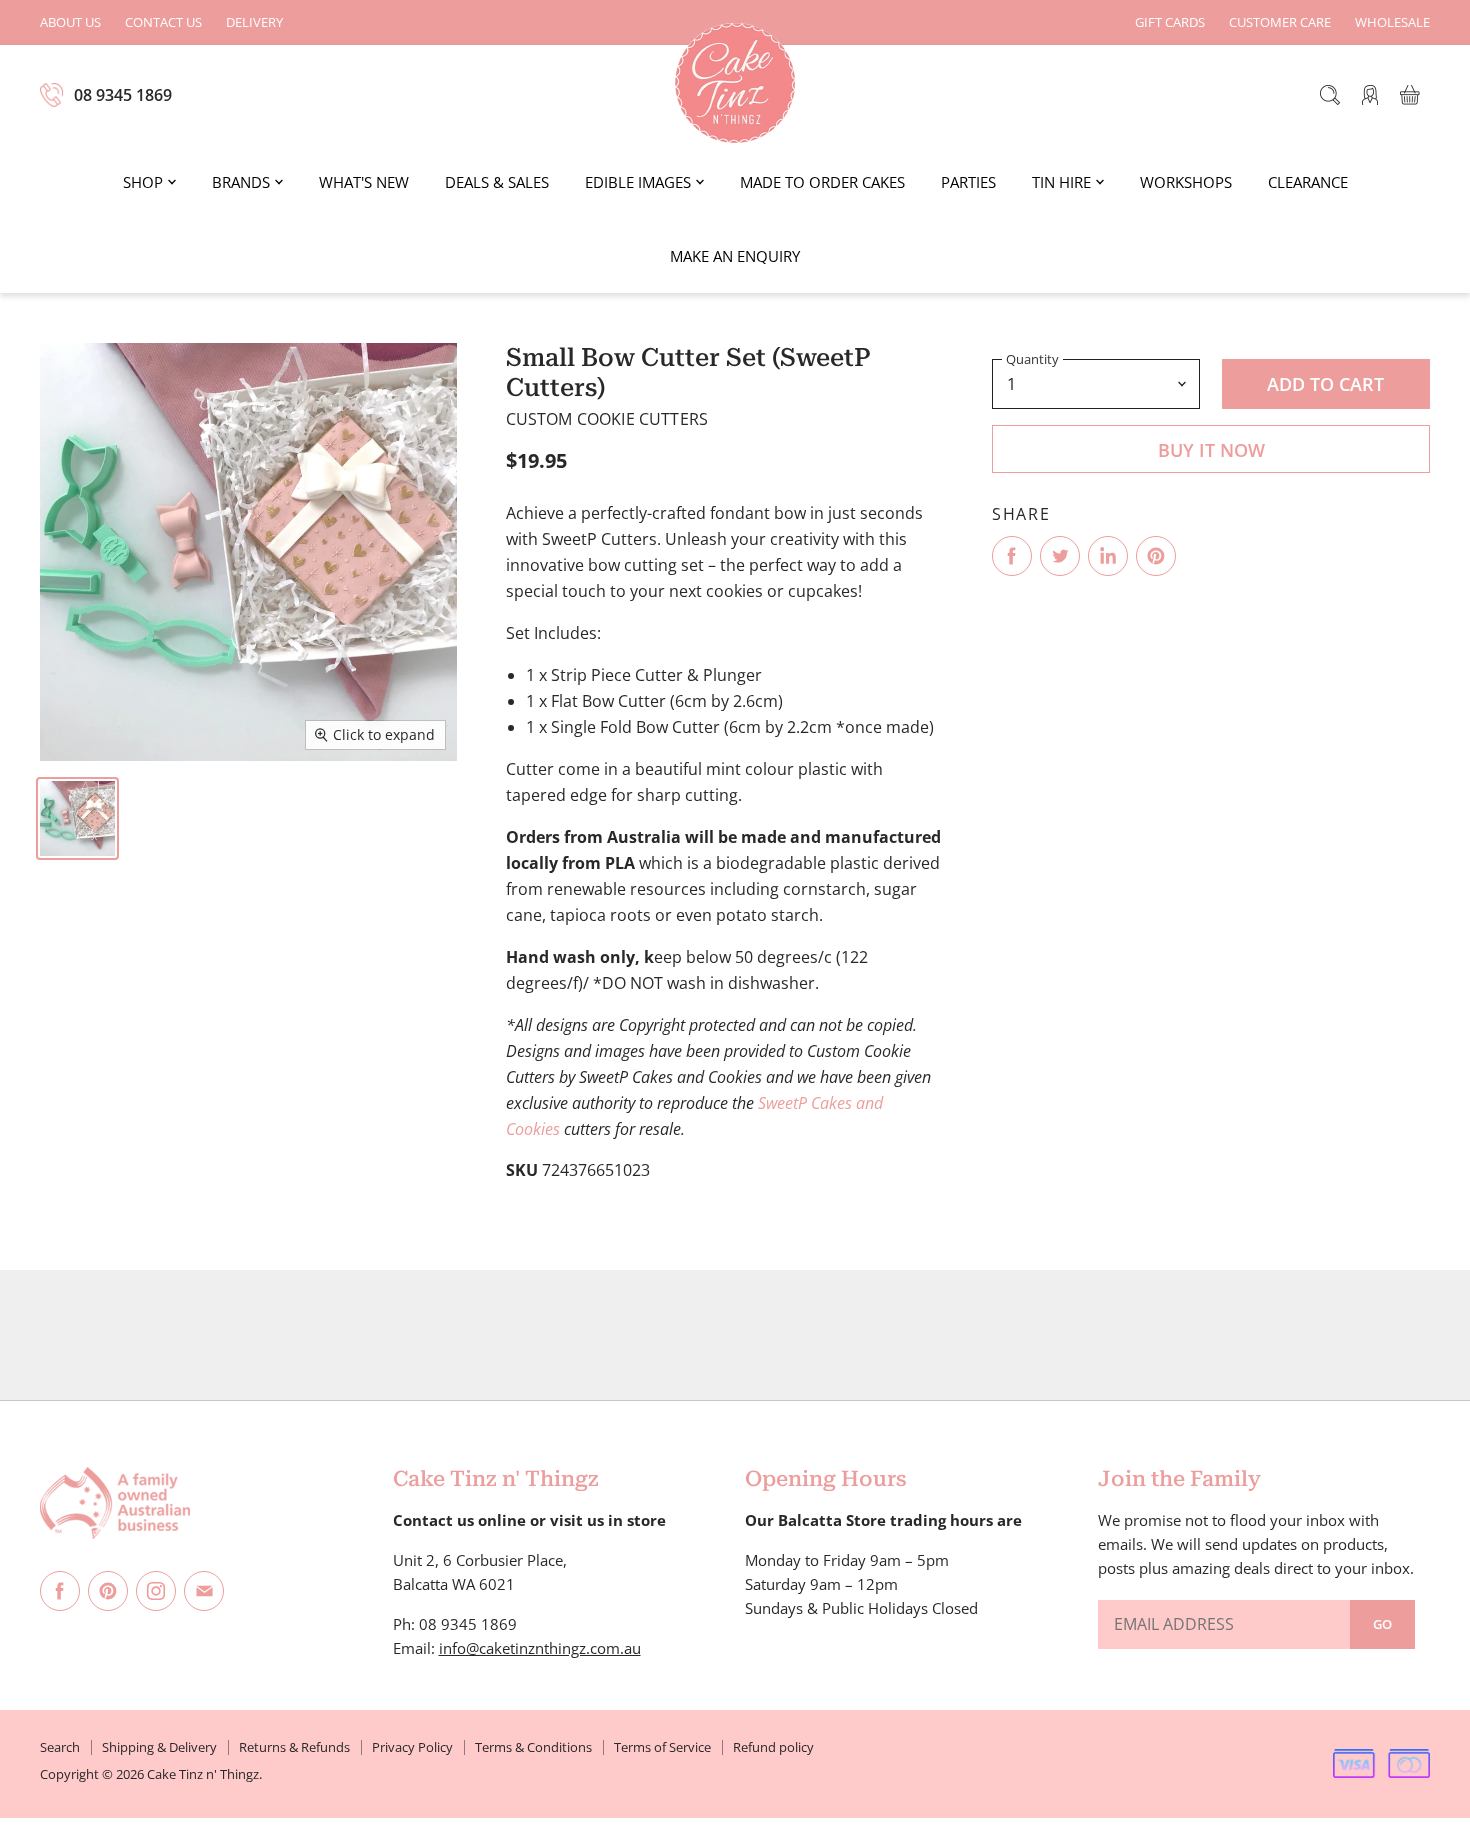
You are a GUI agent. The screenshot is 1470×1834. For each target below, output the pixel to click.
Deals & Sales (497, 182)
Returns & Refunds (294, 1747)
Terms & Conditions (533, 1747)
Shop (143, 182)
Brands (241, 182)
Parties (968, 182)
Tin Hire (1061, 182)
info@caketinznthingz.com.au (540, 1648)
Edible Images (638, 182)
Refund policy (773, 1747)
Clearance (1308, 182)
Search (60, 1747)
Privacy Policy (412, 1747)
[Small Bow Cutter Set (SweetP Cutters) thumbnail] (77, 818)
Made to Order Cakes (822, 182)
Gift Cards (1170, 22)
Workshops (1186, 182)
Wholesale (1392, 22)
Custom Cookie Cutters (607, 419)
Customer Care (1280, 22)
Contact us (163, 22)
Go (1382, 1624)
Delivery (254, 22)
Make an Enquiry (735, 256)
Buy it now (1211, 450)
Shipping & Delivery (159, 1747)
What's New (364, 182)
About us (70, 22)
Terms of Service (662, 1747)
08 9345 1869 (123, 95)
